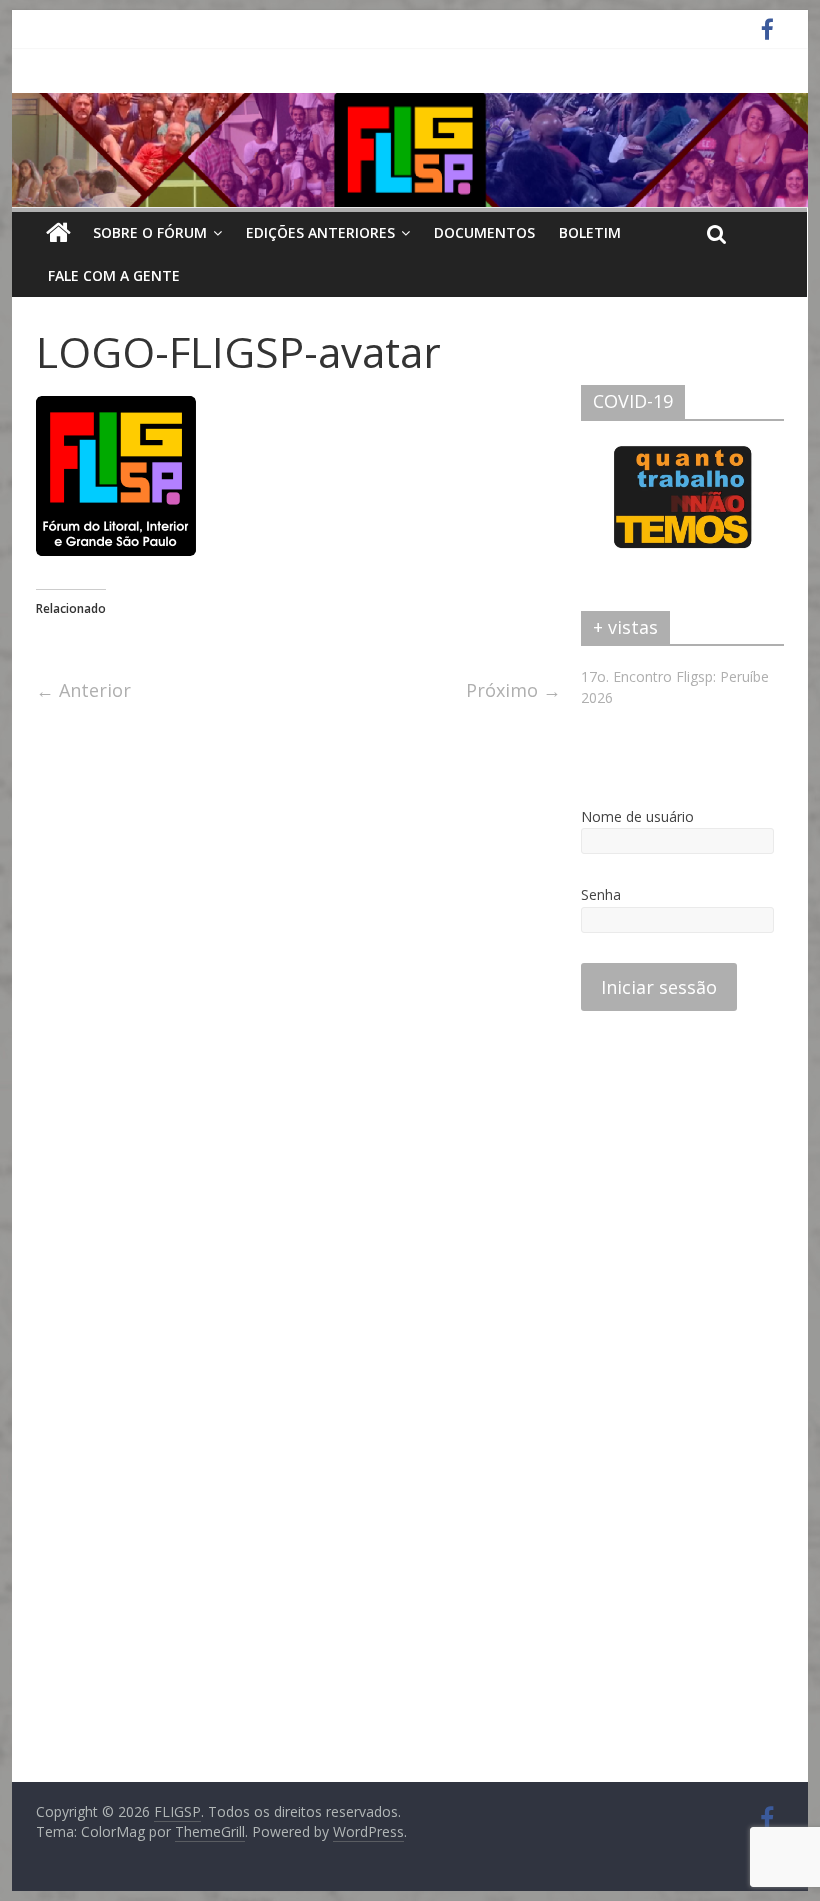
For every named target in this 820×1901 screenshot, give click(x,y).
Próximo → (513, 690)
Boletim (590, 232)
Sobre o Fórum (150, 232)
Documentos (484, 232)
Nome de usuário (637, 816)
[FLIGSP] (58, 233)
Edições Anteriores (320, 232)
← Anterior (83, 690)
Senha (601, 894)
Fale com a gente (114, 275)
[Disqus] (298, 985)
